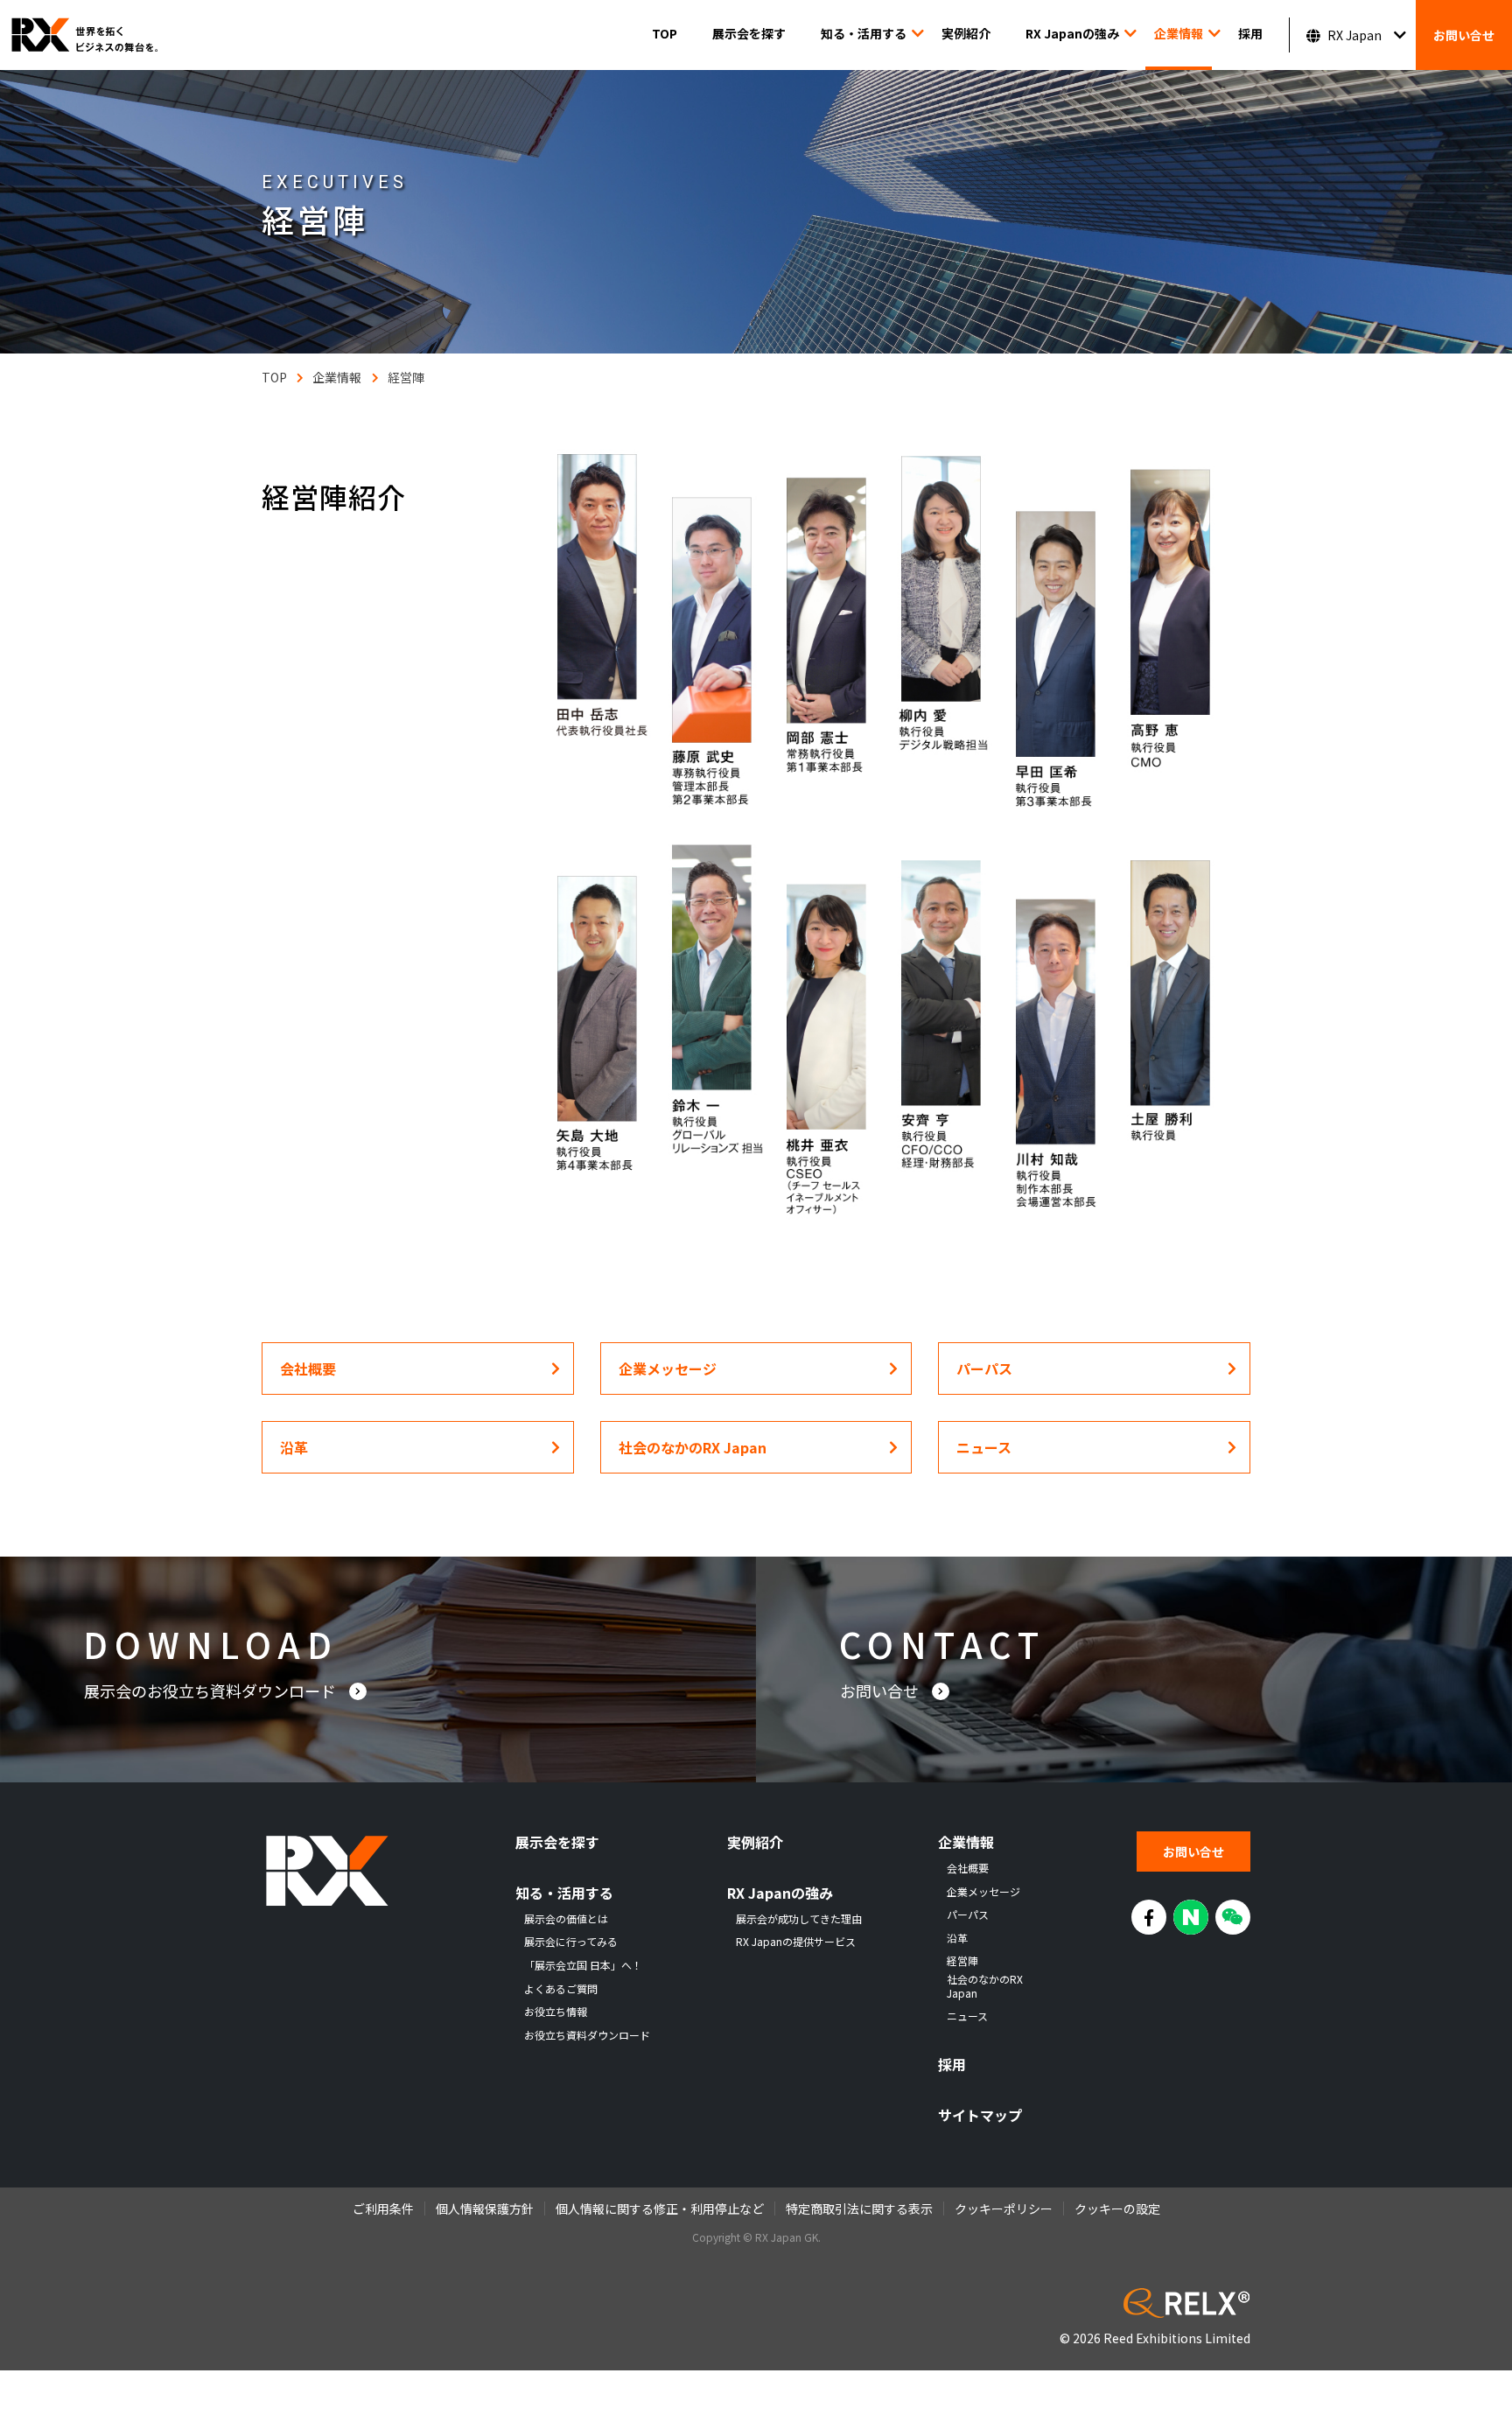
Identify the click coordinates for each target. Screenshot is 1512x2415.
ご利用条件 (383, 2208)
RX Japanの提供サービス (796, 1942)
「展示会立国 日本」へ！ (583, 1965)
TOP (665, 33)
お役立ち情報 (556, 2012)
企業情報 (1179, 33)
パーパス (968, 1914)
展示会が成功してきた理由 (799, 1919)
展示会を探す (749, 33)
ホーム (274, 377)
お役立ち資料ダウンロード (587, 2035)
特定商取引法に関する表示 (859, 2208)
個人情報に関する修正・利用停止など (660, 2208)
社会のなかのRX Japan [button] (693, 1447)
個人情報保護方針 (485, 2208)
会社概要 (968, 1868)
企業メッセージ (983, 1892)
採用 (1250, 33)
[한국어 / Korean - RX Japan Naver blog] (1191, 1917)
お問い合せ (1464, 35)
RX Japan (1354, 35)
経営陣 (406, 377)
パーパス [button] (984, 1368)
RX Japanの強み (1072, 33)
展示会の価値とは (566, 1919)
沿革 (957, 1938)
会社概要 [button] (308, 1368)
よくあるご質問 (561, 1989)
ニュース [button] (984, 1447)
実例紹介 (966, 33)
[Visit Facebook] (1149, 1917)
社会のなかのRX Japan (985, 1986)
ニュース (967, 2016)
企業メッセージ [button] (668, 1368)
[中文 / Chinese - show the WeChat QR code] (1233, 1917)
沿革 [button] (294, 1447)
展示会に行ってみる (571, 1942)
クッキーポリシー (1004, 2208)
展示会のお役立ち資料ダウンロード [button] (212, 1690)
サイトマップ (980, 2115)
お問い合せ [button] (881, 1690)
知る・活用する (864, 33)
